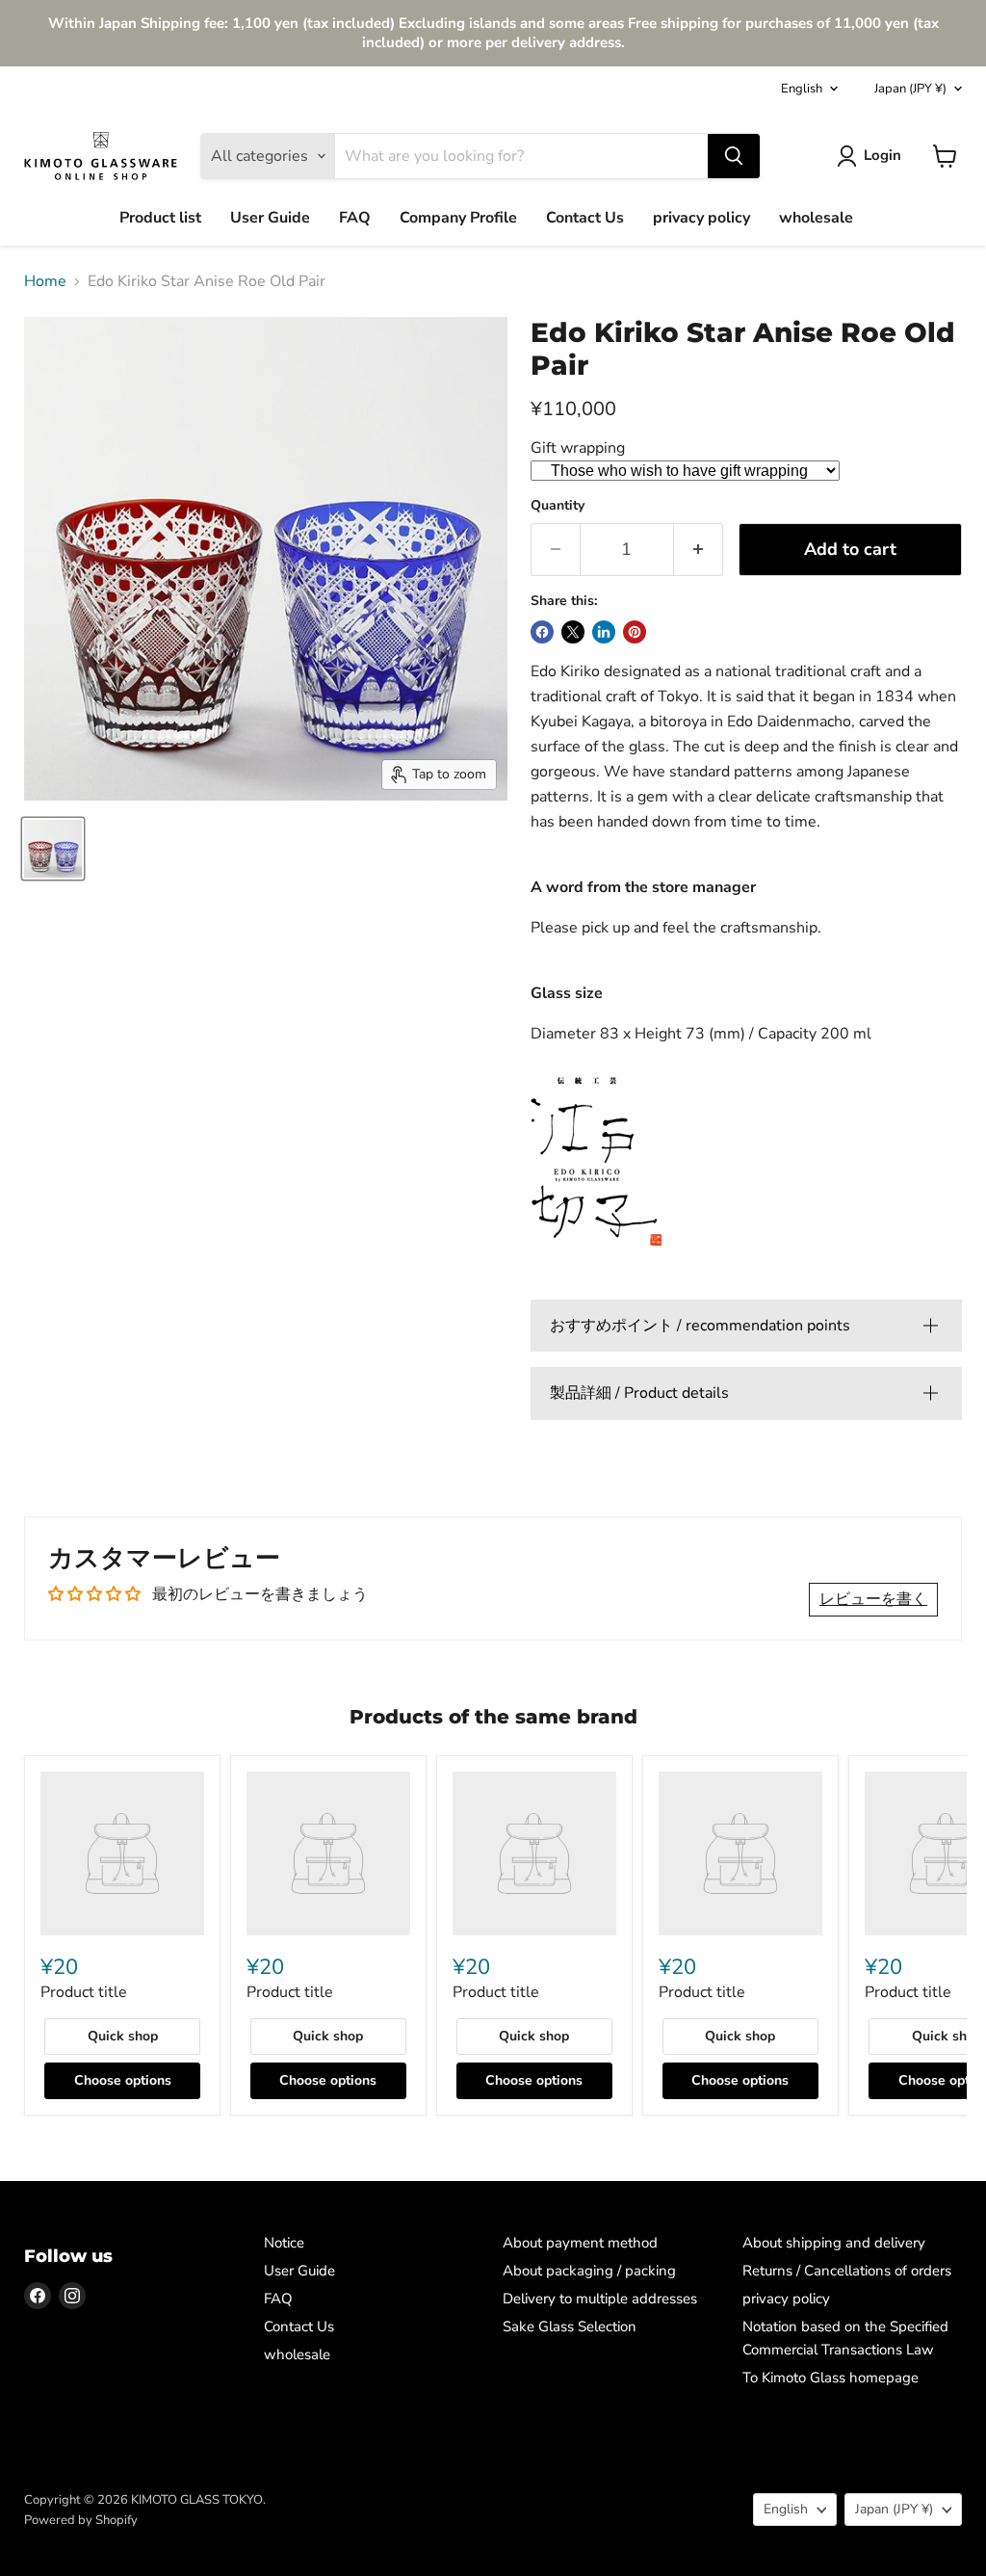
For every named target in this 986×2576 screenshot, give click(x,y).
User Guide (270, 218)
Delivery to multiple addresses (600, 2299)
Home (45, 281)
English (802, 89)
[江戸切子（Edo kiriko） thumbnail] (53, 849)
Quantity (558, 506)
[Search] (734, 156)
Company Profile (458, 218)
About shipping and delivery (834, 2243)
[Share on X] (573, 632)
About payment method (580, 2243)
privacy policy (701, 218)
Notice (284, 2243)
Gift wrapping (578, 448)
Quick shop (123, 2036)
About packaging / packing (589, 2271)
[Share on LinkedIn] (604, 632)
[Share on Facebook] (542, 632)
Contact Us (585, 218)
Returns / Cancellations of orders (847, 2271)
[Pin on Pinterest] (635, 632)
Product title (84, 1992)
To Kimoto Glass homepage (830, 2378)
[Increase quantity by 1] (699, 550)
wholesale (816, 218)
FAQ (355, 218)
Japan (910, 89)
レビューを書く (873, 1599)
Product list (160, 218)
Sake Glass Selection (570, 2326)
